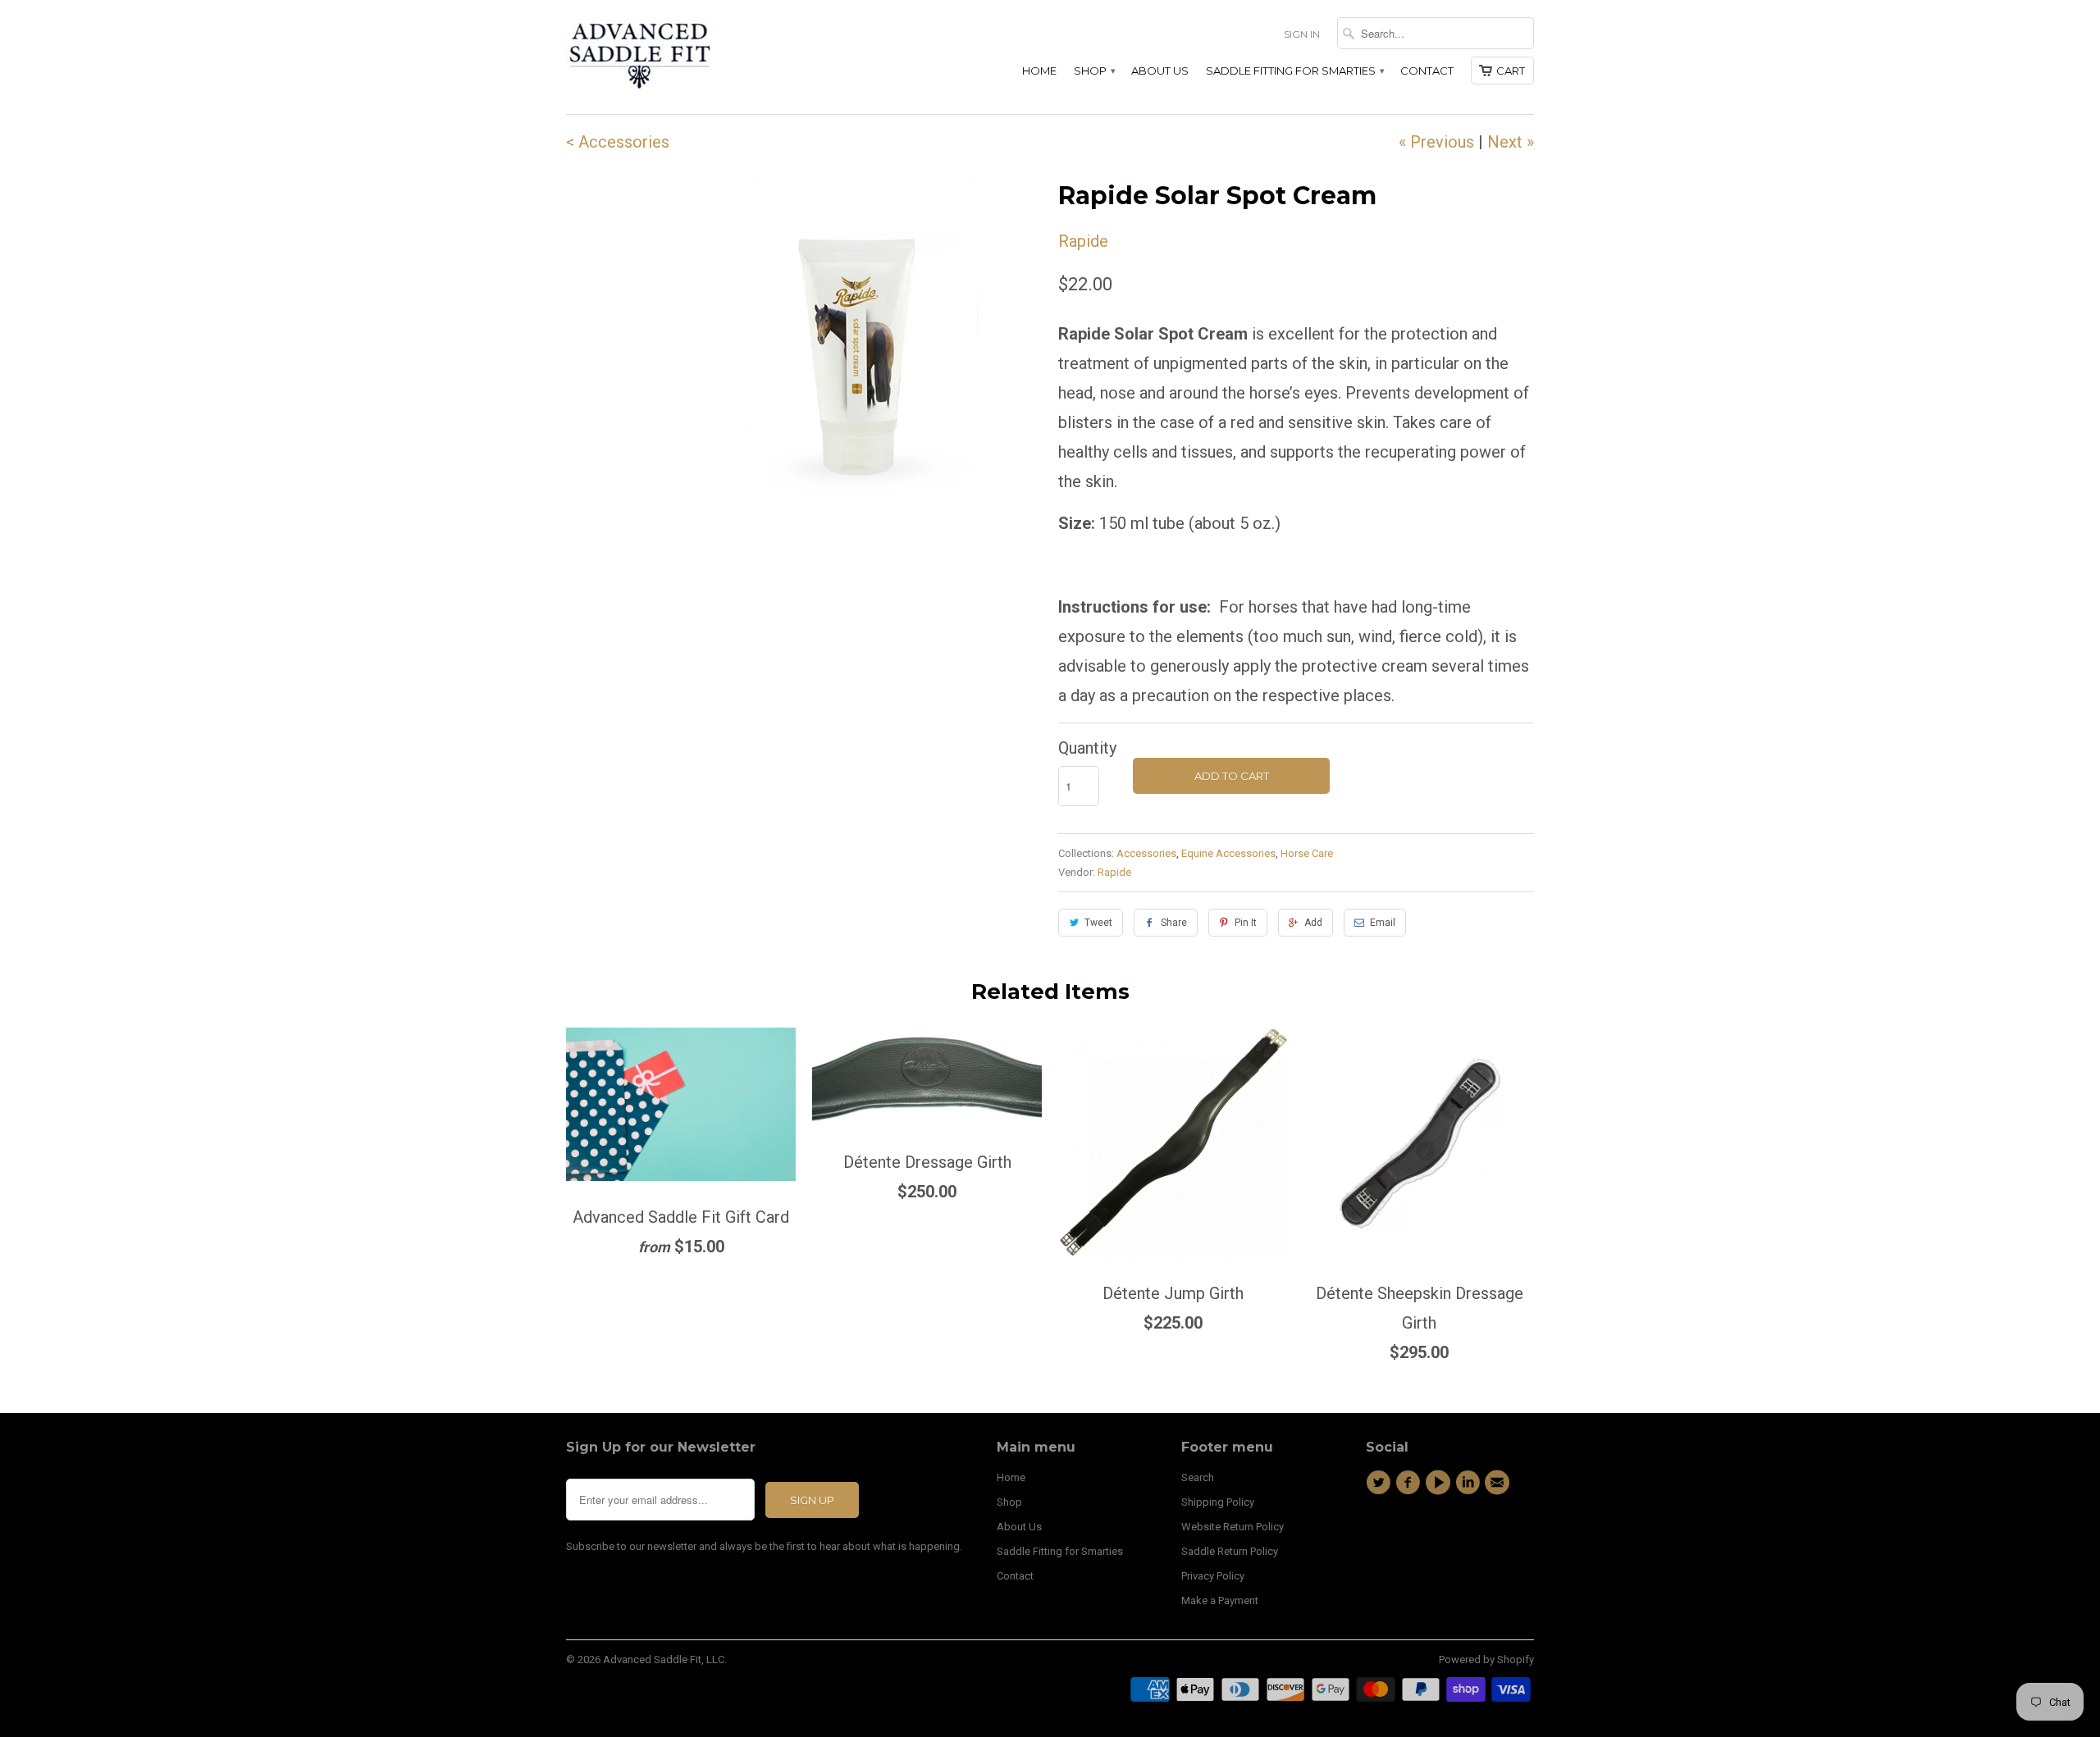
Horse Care (1307, 853)
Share (1174, 923)
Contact (1427, 71)
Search (1198, 1477)
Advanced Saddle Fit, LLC (664, 1659)
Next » (1511, 142)
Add (1313, 923)
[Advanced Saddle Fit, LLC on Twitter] (1381, 1483)
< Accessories (618, 142)
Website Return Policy (1233, 1527)
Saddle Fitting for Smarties (1294, 71)
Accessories (1146, 853)
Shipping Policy (1218, 1502)
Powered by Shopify (1486, 1659)
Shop (1094, 71)
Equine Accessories (1228, 853)
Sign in (1302, 34)
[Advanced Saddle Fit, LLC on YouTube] (1440, 1483)
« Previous (1436, 142)
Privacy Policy (1213, 1576)
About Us (1160, 71)
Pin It (1246, 923)
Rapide (1083, 241)
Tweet (1098, 923)
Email (1383, 923)
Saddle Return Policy (1230, 1551)
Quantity (1087, 748)
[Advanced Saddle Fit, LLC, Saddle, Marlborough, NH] (1440, 1539)
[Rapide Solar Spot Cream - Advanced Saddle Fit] (856, 362)
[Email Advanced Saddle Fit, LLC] (1500, 1483)
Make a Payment (1220, 1600)
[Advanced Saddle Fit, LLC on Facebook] (1410, 1483)
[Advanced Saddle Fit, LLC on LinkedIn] (1470, 1483)
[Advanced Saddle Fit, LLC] (681, 57)
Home (1039, 71)
